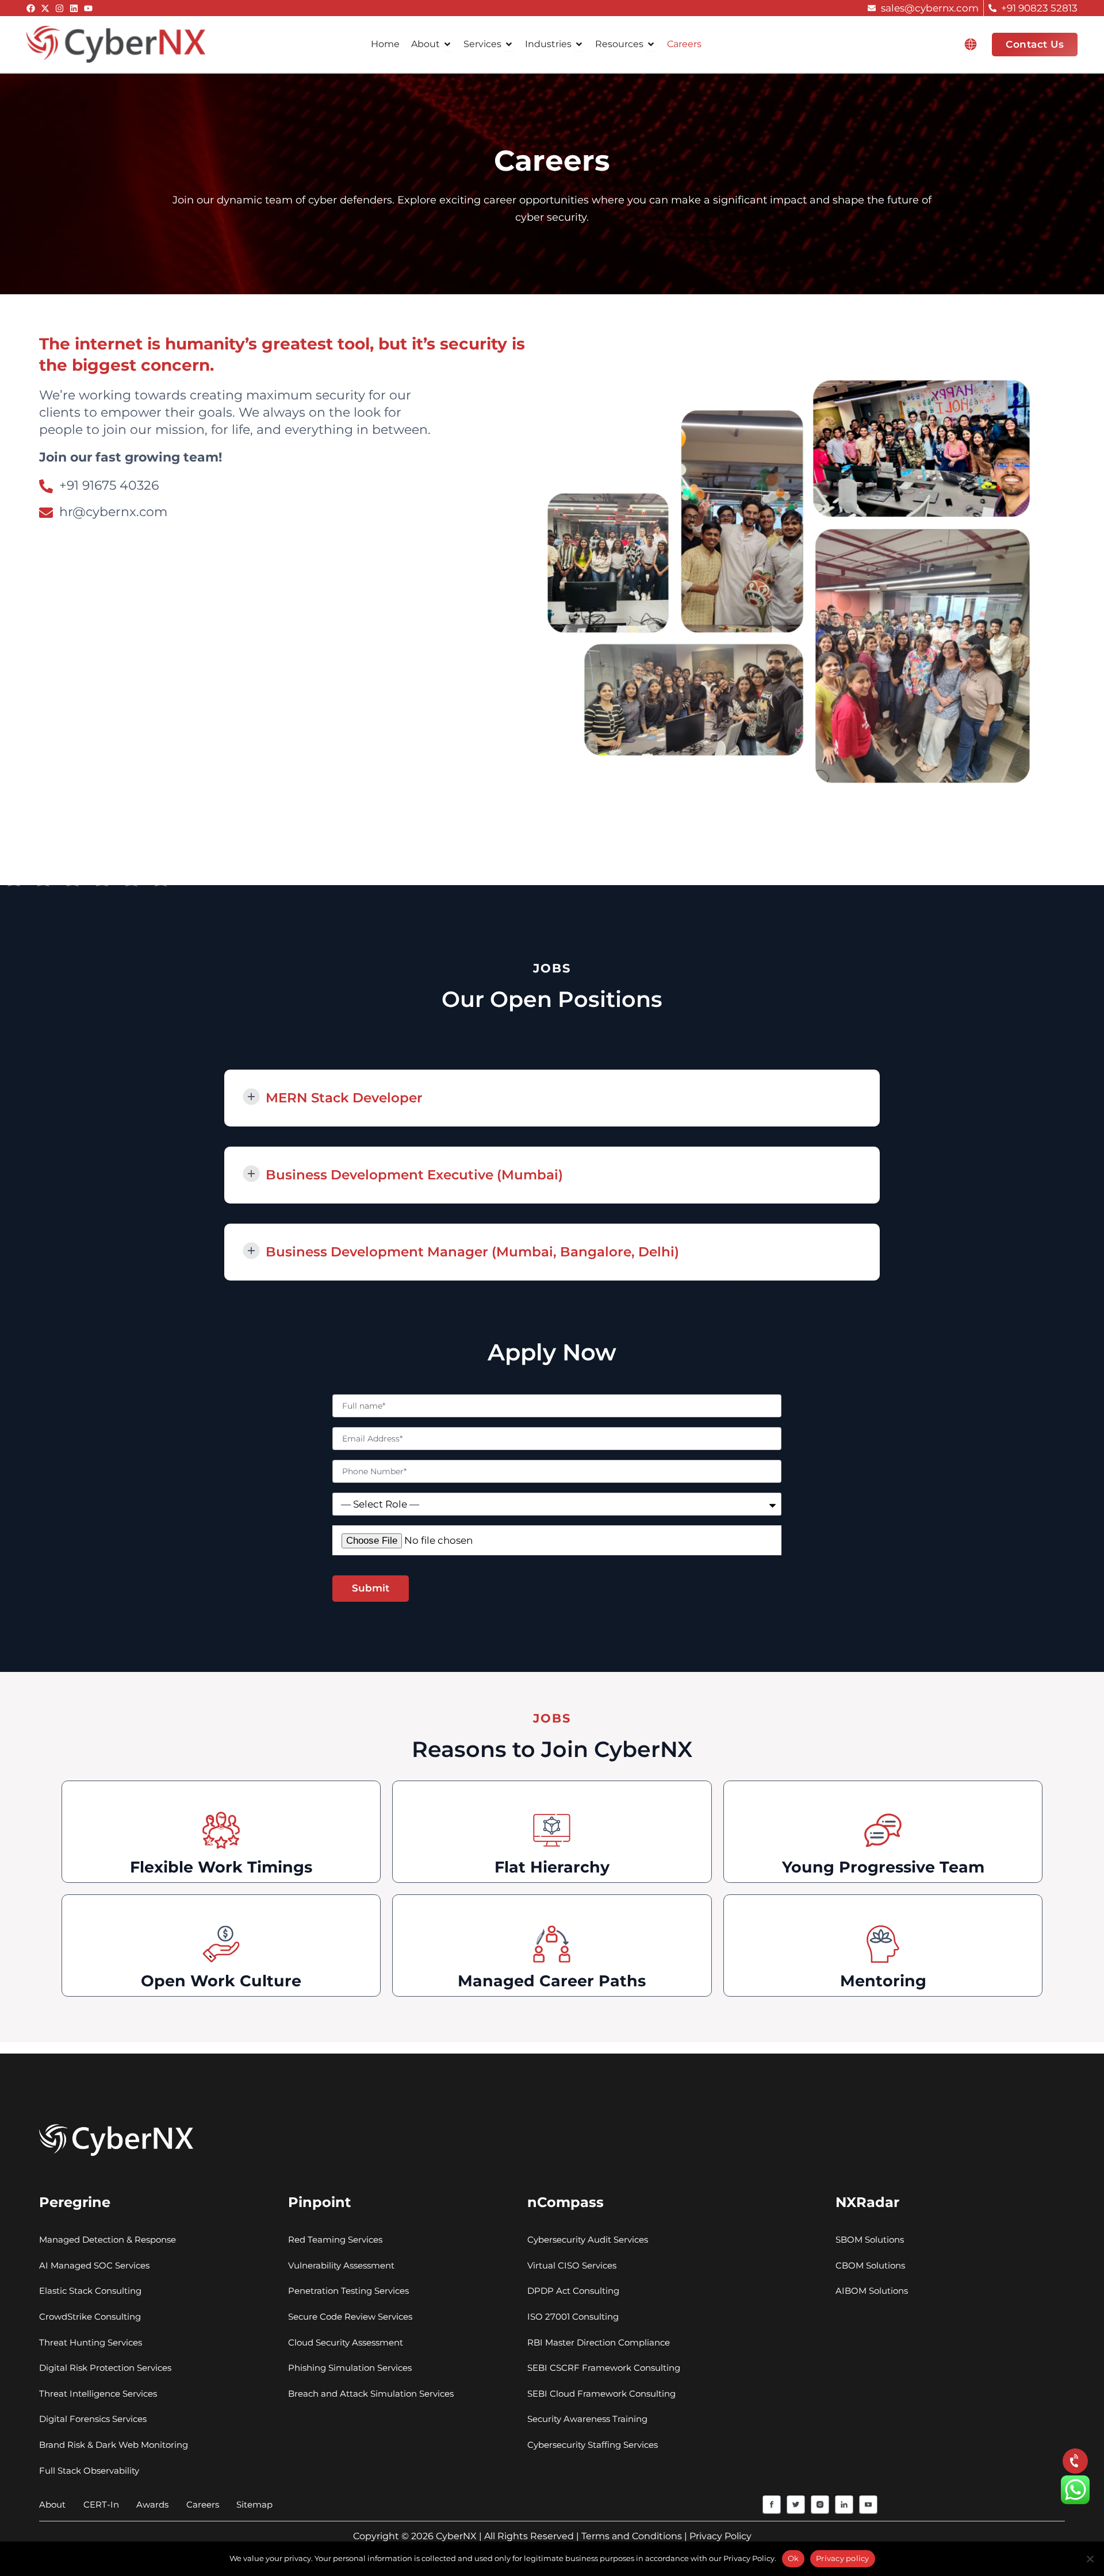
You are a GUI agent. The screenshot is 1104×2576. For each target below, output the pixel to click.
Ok (793, 2558)
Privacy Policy (720, 2536)
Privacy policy (843, 2558)
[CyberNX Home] (116, 44)
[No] (1090, 2559)
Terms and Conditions (632, 2536)
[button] (971, 44)
